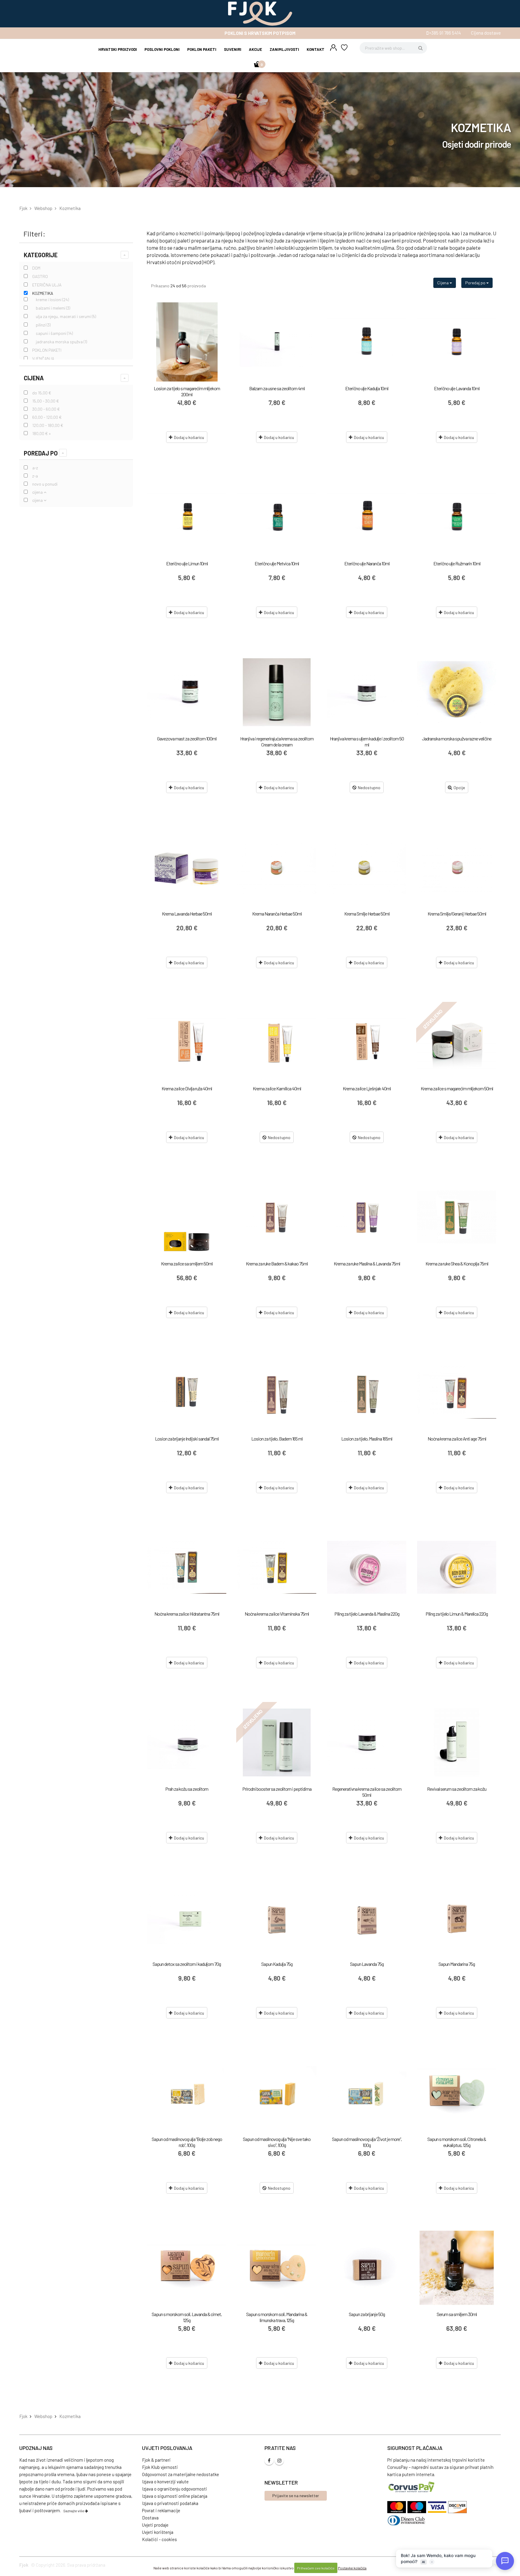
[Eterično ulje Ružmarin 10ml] (457, 517)
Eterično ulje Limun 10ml (187, 563)
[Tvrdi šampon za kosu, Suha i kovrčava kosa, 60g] (367, 2443)
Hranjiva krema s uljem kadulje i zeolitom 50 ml (367, 741)
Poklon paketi (202, 49)
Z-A (35, 476)
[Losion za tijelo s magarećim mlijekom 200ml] (187, 342)
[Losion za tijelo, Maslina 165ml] (367, 1392)
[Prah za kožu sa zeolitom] (187, 1742)
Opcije (459, 788)
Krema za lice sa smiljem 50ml (187, 1263)
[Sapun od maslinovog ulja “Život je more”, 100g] (367, 2093)
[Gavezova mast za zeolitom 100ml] (187, 692)
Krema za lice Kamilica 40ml (277, 1088)
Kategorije (41, 255)
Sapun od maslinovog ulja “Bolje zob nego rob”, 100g (187, 2142)
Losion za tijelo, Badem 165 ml (277, 1439)
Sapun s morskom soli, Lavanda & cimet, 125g (187, 2317)
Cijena (34, 378)
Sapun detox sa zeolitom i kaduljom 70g (187, 1964)
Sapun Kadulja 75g (277, 1964)
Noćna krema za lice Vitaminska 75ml (277, 1614)
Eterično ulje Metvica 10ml (277, 563)
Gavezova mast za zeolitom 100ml (187, 738)
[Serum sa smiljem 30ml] (457, 2268)
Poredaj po (41, 453)
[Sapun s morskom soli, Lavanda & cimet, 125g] (187, 2268)
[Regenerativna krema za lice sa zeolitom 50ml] (367, 1742)
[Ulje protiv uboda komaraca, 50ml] (457, 2443)
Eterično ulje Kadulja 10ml (367, 388)
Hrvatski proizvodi (118, 49)
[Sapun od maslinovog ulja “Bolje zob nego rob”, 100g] (187, 2093)
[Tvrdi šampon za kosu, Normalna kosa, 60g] (277, 2443)
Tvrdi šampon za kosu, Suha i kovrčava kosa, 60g (367, 2492)
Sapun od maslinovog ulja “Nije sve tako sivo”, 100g (277, 2142)
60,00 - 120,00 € (47, 417)
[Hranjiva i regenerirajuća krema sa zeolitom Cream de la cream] (277, 692)
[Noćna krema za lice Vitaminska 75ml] (277, 1567)
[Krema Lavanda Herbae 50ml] (187, 867)
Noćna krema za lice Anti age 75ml (457, 1439)
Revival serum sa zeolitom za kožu (457, 1789)
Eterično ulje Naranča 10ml (367, 563)
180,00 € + (42, 433)
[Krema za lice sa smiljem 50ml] (187, 1217)
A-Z (35, 468)
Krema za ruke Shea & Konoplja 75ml (457, 1263)
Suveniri (233, 49)
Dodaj (189, 437)
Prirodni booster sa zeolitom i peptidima (277, 1789)
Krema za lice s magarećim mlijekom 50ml (457, 1088)
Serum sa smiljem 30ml (457, 2314)
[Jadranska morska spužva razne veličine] (457, 692)
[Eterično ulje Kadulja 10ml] (367, 342)
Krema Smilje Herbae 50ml (367, 914)
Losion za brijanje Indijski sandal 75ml (187, 1439)
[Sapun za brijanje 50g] (367, 2268)
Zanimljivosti (284, 49)
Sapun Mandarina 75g (457, 1964)
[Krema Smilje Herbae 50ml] (367, 867)
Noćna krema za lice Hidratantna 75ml (187, 1614)
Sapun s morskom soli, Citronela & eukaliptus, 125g (457, 2142)
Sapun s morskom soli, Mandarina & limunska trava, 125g (277, 2317)
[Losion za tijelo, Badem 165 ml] (277, 1392)
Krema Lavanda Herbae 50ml (187, 914)
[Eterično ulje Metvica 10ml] (277, 517)
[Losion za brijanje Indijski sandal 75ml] (187, 1392)
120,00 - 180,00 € (48, 425)
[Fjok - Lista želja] (344, 48)
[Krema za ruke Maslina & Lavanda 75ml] (367, 1217)
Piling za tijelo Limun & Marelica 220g (457, 1614)
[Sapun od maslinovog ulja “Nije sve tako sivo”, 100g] (277, 2093)
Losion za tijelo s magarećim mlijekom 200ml (187, 391)
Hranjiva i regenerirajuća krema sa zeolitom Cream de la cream (277, 741)
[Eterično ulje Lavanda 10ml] (457, 342)
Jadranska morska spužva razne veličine (457, 738)
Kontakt (316, 49)
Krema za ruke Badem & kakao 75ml (277, 1263)
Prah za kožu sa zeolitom (187, 1789)
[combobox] (393, 48)
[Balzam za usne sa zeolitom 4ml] (277, 342)
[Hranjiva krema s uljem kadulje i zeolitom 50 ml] (367, 692)
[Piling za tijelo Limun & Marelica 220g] (457, 1567)
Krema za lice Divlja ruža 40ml (187, 1088)
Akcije (255, 49)
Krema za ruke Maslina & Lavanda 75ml (367, 1263)
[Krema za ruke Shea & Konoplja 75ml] (457, 1217)
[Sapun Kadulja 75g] (277, 1918)
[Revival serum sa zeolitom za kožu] (457, 1742)
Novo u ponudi (45, 484)
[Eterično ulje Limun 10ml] (187, 517)
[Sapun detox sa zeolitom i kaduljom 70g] (187, 1918)
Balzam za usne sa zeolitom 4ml (277, 388)
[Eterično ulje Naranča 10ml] (367, 517)
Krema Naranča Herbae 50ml (277, 914)
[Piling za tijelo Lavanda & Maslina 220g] (367, 1567)
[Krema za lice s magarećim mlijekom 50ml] (457, 1042)
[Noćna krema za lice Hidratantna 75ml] (187, 1567)
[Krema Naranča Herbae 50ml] (277, 867)
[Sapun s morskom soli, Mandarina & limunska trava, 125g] (277, 2268)
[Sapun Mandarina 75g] (457, 1918)
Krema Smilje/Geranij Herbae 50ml (457, 914)
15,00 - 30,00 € (46, 401)
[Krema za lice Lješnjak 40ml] (367, 1042)
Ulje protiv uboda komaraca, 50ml (457, 2489)
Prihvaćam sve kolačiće (316, 2568)
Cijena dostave (486, 33)
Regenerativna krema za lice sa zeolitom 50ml (367, 1792)
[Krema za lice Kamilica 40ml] (277, 1042)
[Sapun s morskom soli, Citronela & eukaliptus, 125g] (457, 2093)
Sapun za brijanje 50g (367, 2314)
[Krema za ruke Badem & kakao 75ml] (277, 1217)
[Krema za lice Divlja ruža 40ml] (187, 1042)
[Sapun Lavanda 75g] (367, 1918)
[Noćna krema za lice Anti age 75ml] (457, 1392)
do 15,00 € (42, 393)
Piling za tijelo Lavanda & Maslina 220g (367, 1614)
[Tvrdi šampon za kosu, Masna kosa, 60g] (187, 2443)
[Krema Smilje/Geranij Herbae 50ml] (457, 867)
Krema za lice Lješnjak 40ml (367, 1088)
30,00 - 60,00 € (46, 409)
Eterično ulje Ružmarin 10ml (457, 563)
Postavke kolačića (352, 2568)
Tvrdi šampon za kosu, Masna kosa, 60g (187, 2489)
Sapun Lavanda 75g (367, 1964)
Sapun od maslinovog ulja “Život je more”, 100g (367, 2142)
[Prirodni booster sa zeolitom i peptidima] (277, 1742)
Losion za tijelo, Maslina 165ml (367, 1439)
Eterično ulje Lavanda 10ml (457, 388)
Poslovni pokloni (162, 49)
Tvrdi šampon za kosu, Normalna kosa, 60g (277, 2489)
